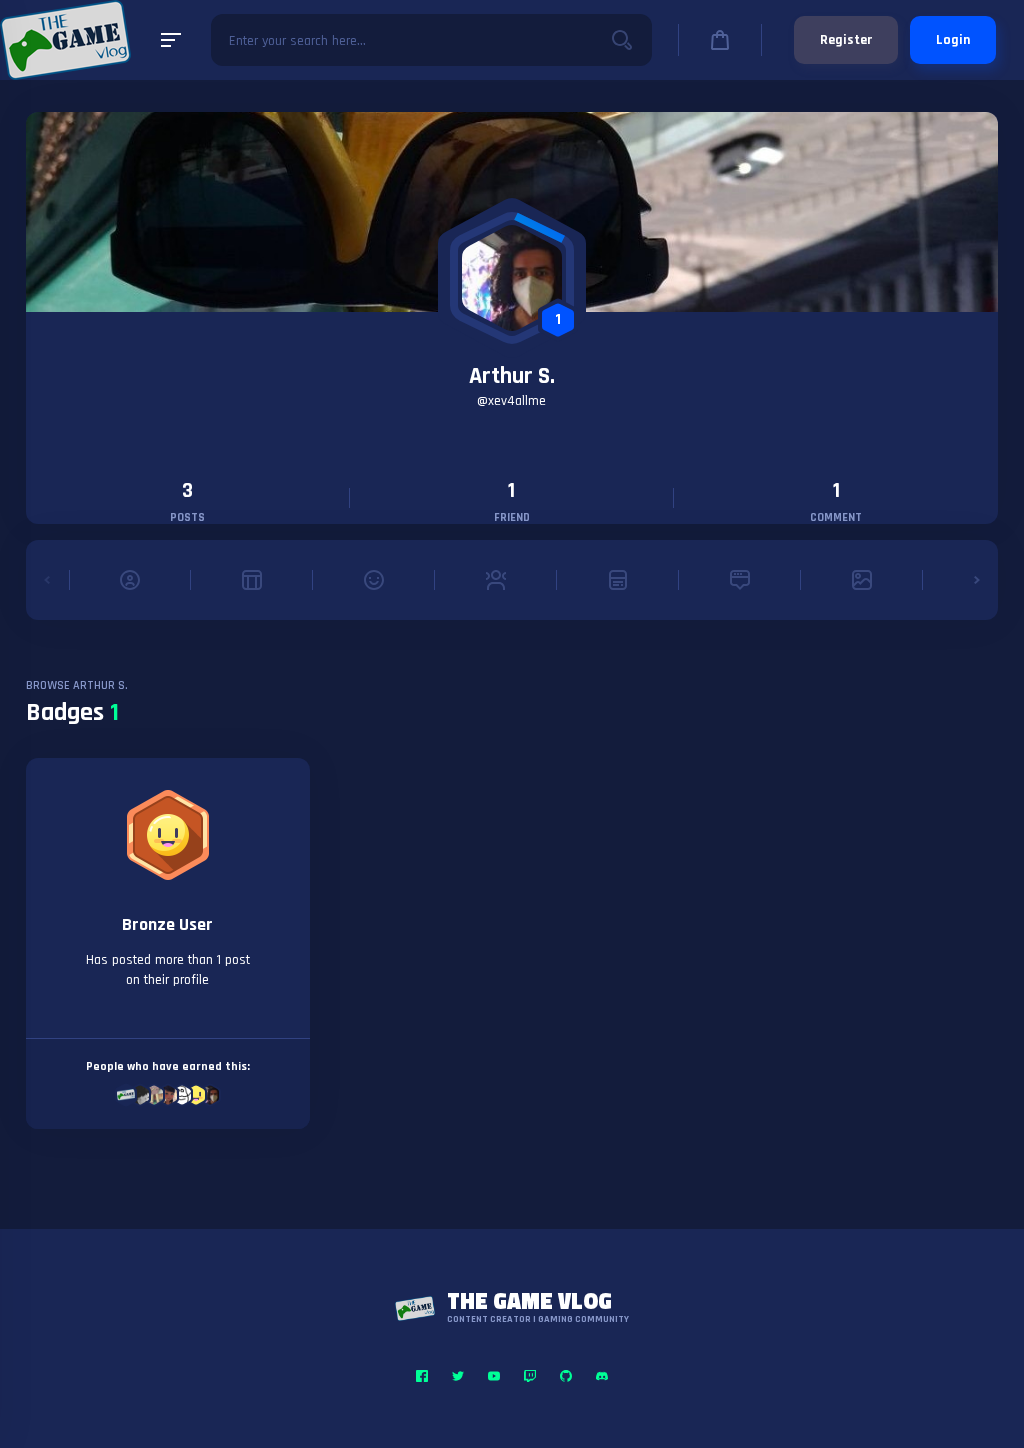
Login (953, 40)
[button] (47, 580)
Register (846, 40)
